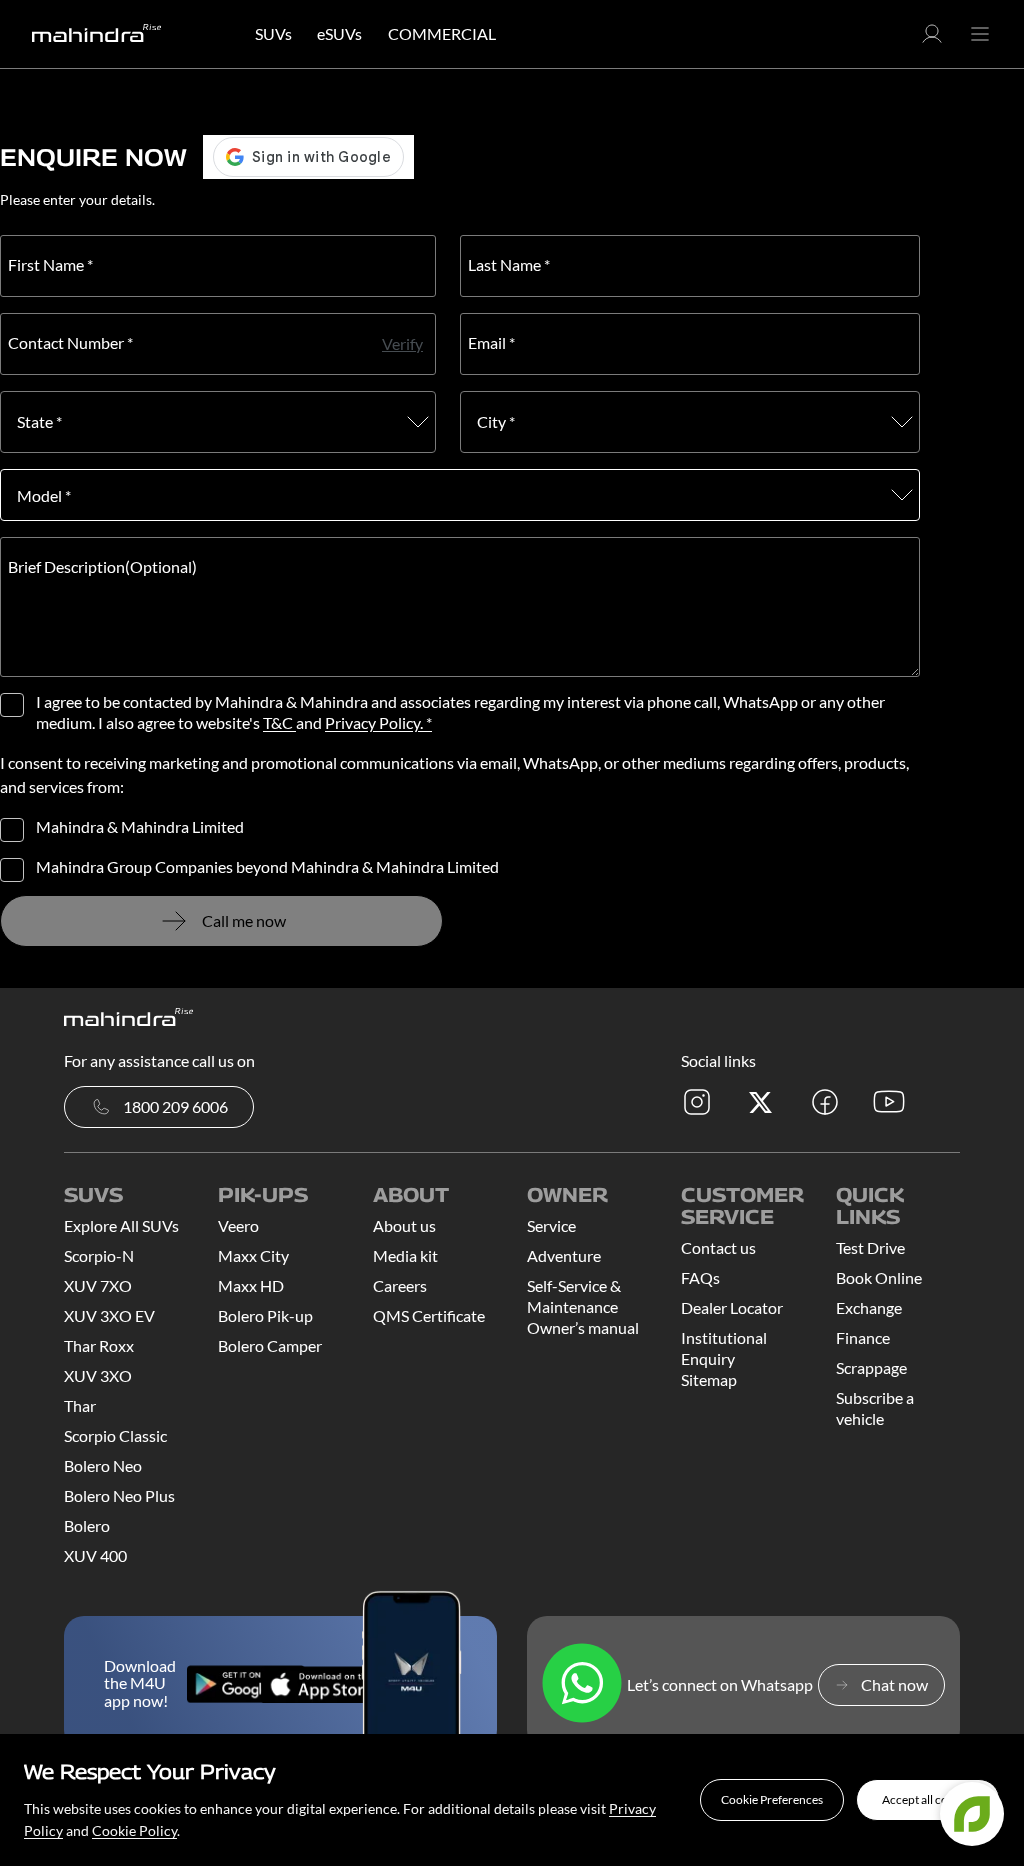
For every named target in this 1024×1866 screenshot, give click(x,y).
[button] (772, 1800)
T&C (279, 722)
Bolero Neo (103, 1465)
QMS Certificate (429, 1315)
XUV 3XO (98, 1375)
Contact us (718, 1247)
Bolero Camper (270, 1345)
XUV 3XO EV (109, 1315)
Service (551, 1225)
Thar (80, 1405)
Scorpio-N (99, 1255)
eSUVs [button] (339, 33)
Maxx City (253, 1255)
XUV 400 (95, 1555)
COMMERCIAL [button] (442, 33)
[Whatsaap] (582, 1684)
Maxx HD (251, 1285)
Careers (400, 1285)
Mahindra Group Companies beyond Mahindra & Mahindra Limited (267, 867)
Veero (238, 1225)
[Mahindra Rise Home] (97, 34)
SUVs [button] (273, 33)
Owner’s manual (583, 1327)
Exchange (869, 1307)
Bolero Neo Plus (119, 1495)
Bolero (87, 1525)
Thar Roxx (99, 1345)
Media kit (405, 1255)
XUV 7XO (98, 1285)
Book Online (879, 1277)
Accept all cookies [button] (928, 1799)
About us (404, 1225)
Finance (863, 1337)
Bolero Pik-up (265, 1315)
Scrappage (871, 1367)
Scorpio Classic (115, 1435)
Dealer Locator (732, 1307)
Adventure (564, 1255)
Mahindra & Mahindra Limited (140, 827)
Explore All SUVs (121, 1225)
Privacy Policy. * (378, 722)
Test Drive (870, 1247)
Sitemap (709, 1379)
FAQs (700, 1277)
